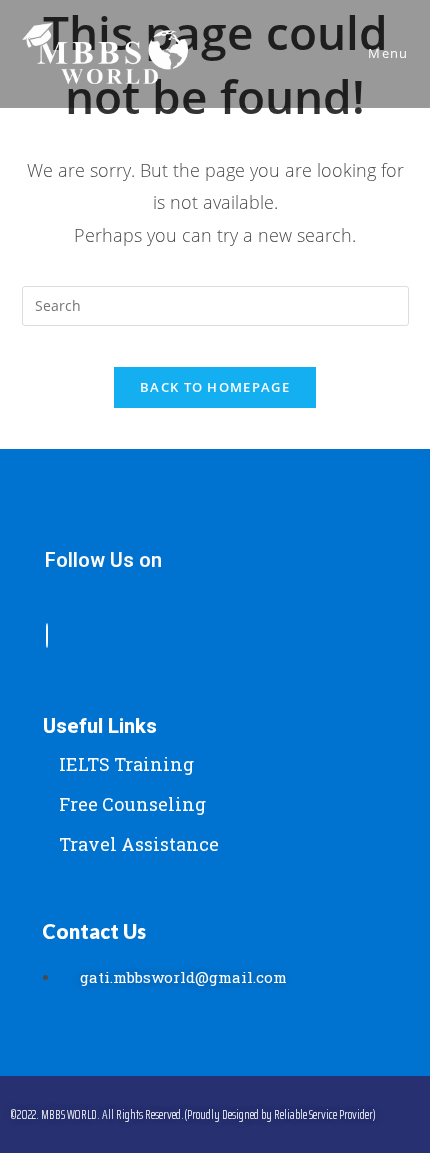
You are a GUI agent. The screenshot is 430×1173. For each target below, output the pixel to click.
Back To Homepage (215, 387)
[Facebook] (47, 635)
